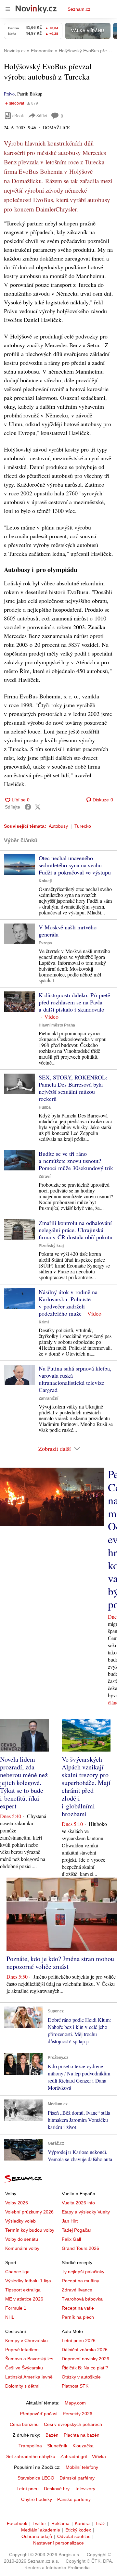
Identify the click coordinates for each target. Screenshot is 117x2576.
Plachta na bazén (82, 2435)
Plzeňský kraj (51, 1246)
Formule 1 (16, 2308)
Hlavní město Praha (57, 1025)
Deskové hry (57, 2489)
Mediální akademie (41, 2530)
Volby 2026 (17, 2203)
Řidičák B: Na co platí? (85, 2368)
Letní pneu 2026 (79, 2340)
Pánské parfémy (74, 2499)
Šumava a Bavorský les (29, 2359)
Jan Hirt (70, 2221)
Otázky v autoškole (81, 2377)
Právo (9, 94)
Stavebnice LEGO (36, 2478)
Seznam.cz (79, 9)
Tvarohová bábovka (82, 2299)
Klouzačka (83, 2446)
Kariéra (82, 2523)
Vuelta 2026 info (78, 2203)
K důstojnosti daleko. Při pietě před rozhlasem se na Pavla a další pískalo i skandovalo (74, 1002)
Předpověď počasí (39, 2414)
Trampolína (30, 2446)
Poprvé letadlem (22, 2350)
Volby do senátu (22, 2239)
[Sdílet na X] (38, 807)
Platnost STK (75, 2386)
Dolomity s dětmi (22, 2386)
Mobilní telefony (82, 2467)
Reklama (60, 2523)
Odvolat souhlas (74, 2536)
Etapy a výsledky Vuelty (86, 2212)
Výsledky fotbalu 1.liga (28, 2281)
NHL (10, 2317)
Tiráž (100, 2523)
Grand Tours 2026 (80, 2248)
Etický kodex (78, 2530)
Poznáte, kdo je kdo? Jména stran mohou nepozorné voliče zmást (60, 1963)
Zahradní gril (74, 2456)
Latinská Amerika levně (29, 2377)
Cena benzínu (24, 2424)
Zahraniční (48, 1398)
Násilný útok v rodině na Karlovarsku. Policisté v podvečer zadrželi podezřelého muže (68, 1303)
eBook (18, 115)
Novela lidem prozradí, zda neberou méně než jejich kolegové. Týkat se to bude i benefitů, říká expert (24, 1783)
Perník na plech (78, 2317)
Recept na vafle (78, 2308)
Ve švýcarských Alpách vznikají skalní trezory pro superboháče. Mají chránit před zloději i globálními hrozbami (86, 1786)
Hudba (45, 1107)
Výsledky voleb (20, 2221)
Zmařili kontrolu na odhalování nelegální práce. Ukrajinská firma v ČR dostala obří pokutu (76, 1230)
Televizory (85, 2489)
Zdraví (45, 1177)
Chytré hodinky (37, 2499)
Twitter (39, 2523)
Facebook (17, 2523)
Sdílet (42, 115)
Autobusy (58, 826)
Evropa (45, 943)
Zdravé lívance (77, 2290)
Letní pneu (28, 2489)
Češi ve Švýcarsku (24, 2368)
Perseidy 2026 (78, 2414)
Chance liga (17, 2272)
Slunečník (57, 2446)
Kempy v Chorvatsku (26, 2340)
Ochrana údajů (37, 2536)
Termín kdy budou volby (30, 2230)
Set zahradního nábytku (31, 2456)
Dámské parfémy (77, 2478)
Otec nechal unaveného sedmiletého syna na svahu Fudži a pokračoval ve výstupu (75, 865)
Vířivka (99, 2456)
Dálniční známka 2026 (85, 2350)
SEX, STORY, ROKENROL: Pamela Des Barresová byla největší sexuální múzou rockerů (73, 1088)
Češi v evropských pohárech (73, 2424)
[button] (19, 865)
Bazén (52, 2435)
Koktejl (45, 881)
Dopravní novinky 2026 (85, 2359)
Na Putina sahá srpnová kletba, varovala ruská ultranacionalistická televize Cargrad (75, 1379)
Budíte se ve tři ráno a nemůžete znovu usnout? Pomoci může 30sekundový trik (76, 1161)
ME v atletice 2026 (24, 2299)
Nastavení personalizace (58, 2543)
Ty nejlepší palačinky (83, 2272)
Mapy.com (75, 2403)
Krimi (44, 1322)
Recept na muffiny (80, 2281)
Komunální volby (22, 2248)
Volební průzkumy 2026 (29, 2212)
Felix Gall (71, 2239)
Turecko (83, 826)
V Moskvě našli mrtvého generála (68, 931)
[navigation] (8, 9)
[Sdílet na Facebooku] (28, 807)
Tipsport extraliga (23, 2290)
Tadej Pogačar (77, 2230)
